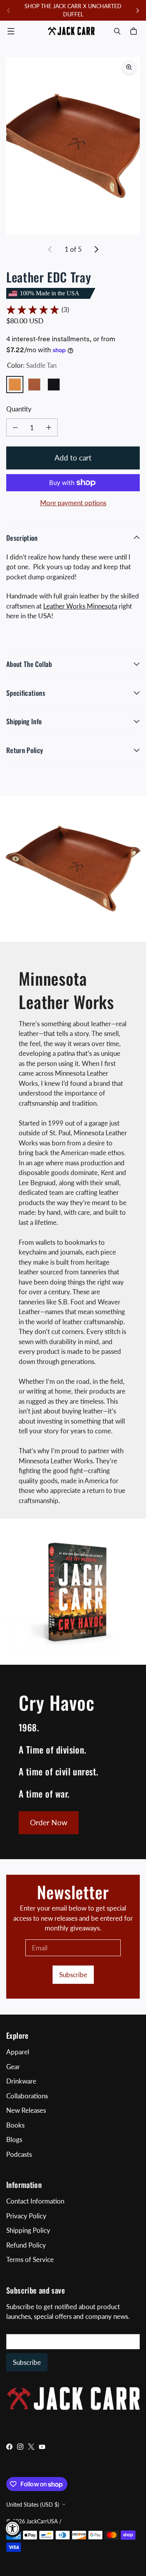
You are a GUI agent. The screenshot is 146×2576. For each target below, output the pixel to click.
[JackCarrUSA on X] (31, 2447)
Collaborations (27, 2096)
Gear (13, 2067)
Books (15, 2125)
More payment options (73, 503)
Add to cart (73, 458)
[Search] (117, 31)
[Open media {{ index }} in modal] (73, 146)
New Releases (26, 2110)
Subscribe (73, 1975)
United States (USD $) (33, 2505)
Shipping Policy (28, 2230)
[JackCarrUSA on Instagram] (20, 2447)
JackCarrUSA (42, 2521)
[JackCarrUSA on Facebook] (9, 2447)
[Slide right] (137, 11)
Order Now (49, 1822)
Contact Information (35, 2201)
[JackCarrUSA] (71, 31)
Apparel (18, 2052)
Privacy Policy (26, 2216)
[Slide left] (9, 11)
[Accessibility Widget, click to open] (13, 2528)
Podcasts (19, 2154)
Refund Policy (26, 2245)
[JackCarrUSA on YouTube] (42, 2447)
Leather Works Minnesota (80, 606)
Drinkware (21, 2081)
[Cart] (135, 31)
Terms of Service (30, 2259)
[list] (73, 146)
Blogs (14, 2139)
